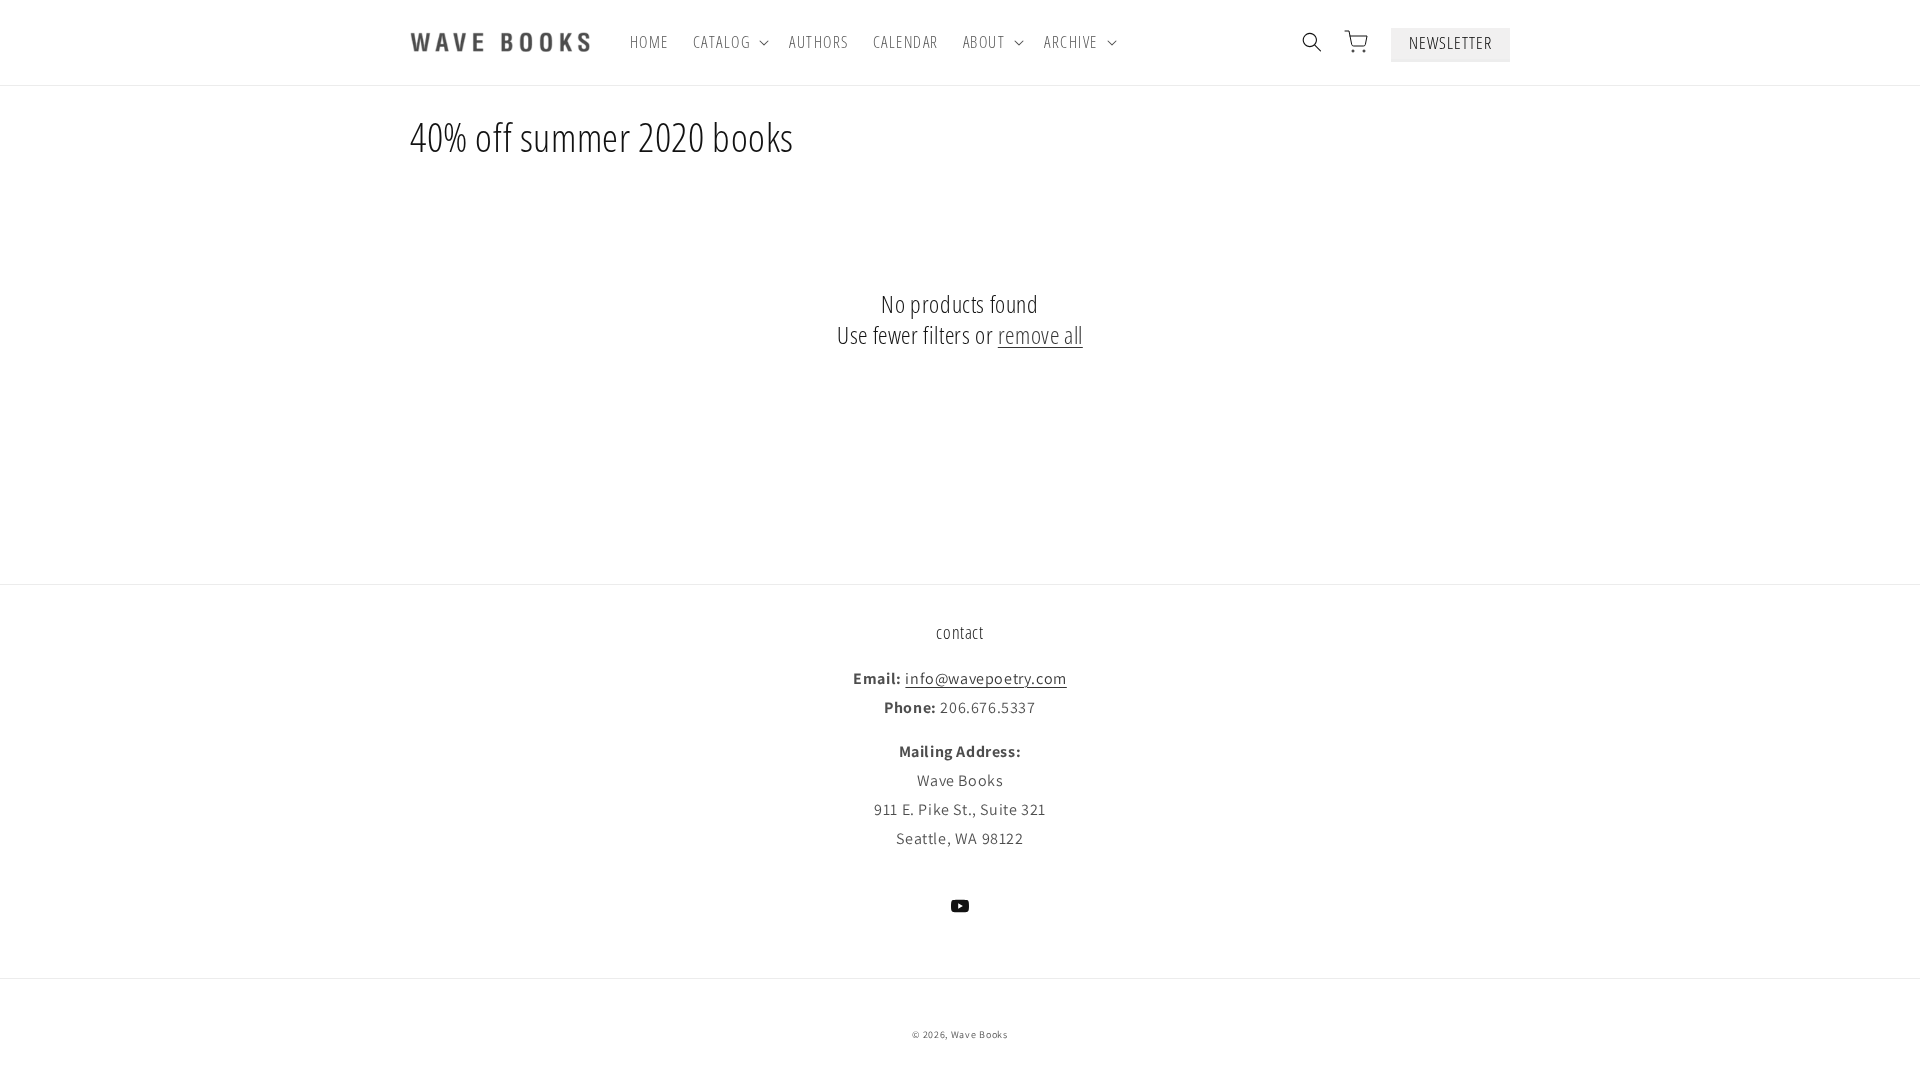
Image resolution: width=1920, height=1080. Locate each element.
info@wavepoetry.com (985, 678)
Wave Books (979, 1034)
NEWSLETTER (1450, 42)
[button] (729, 42)
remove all (1040, 334)
